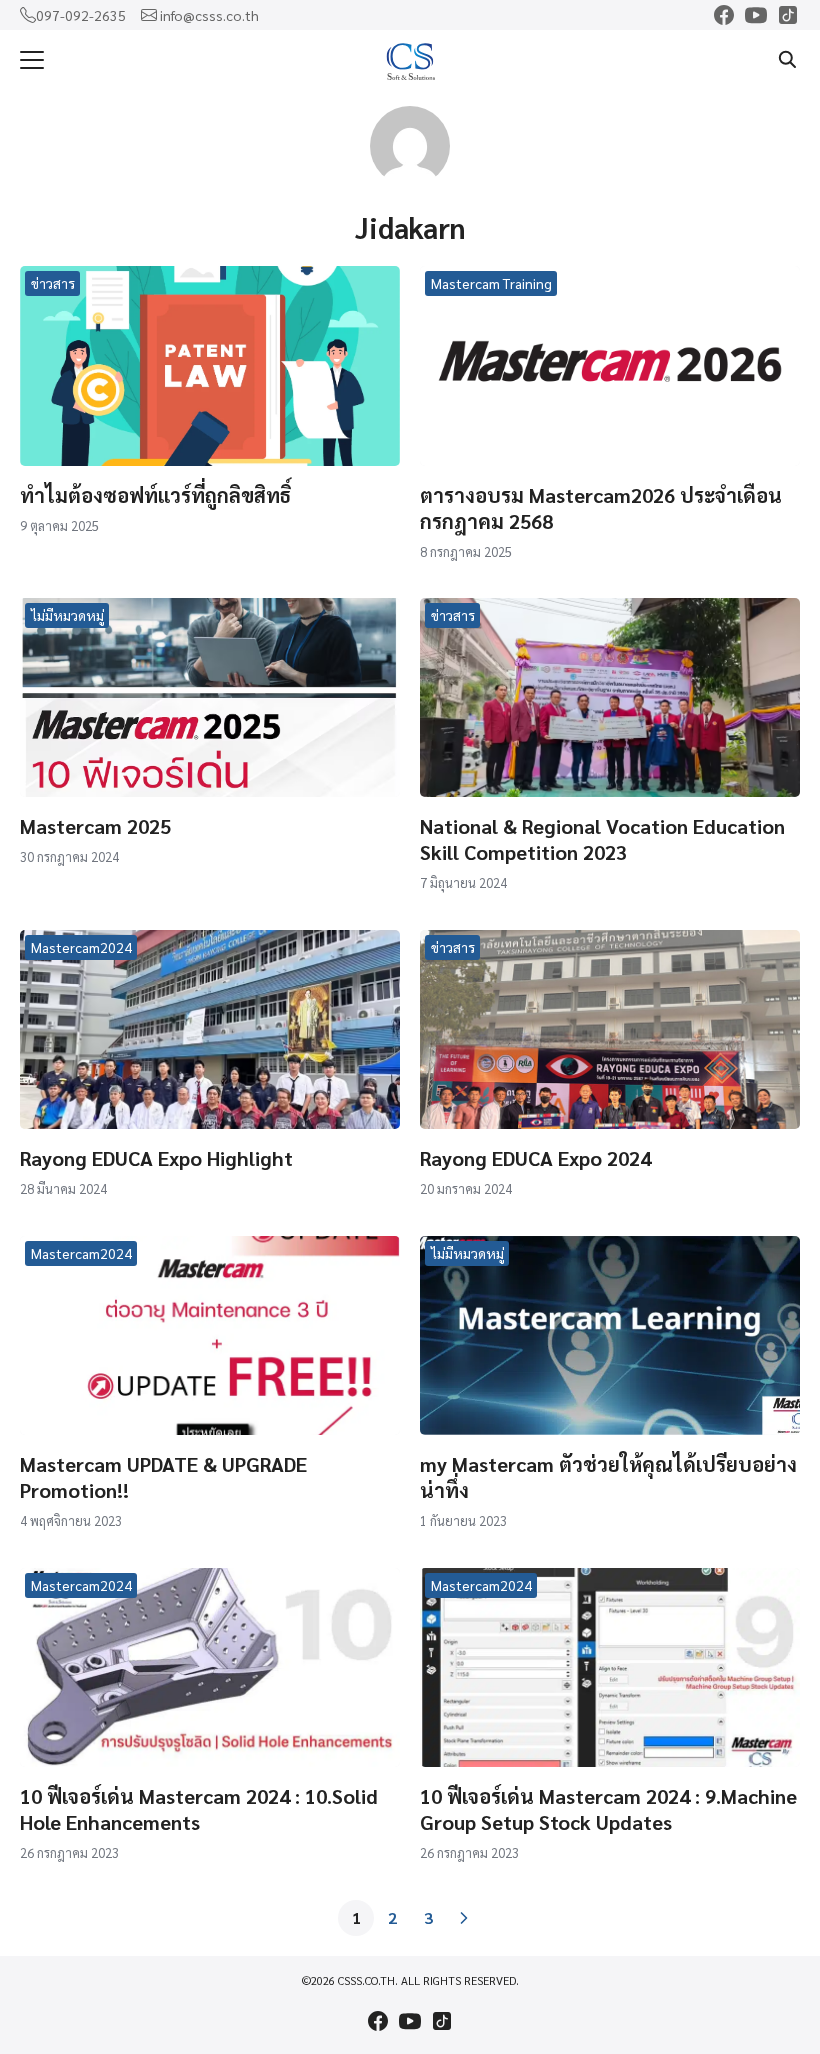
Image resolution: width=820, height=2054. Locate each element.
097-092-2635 (81, 15)
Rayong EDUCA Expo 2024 (535, 1158)
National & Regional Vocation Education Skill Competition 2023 (602, 839)
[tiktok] (788, 15)
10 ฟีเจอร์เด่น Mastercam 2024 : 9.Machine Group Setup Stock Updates (608, 1809)
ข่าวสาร (53, 283)
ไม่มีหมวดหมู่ (67, 615)
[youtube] (756, 15)
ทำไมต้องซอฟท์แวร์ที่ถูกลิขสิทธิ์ (155, 495)
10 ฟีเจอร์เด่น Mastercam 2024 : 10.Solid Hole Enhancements (199, 1809)
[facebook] (724, 15)
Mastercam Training (491, 283)
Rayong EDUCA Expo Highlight (156, 1158)
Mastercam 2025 (95, 826)
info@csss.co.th (209, 15)
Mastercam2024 (81, 947)
